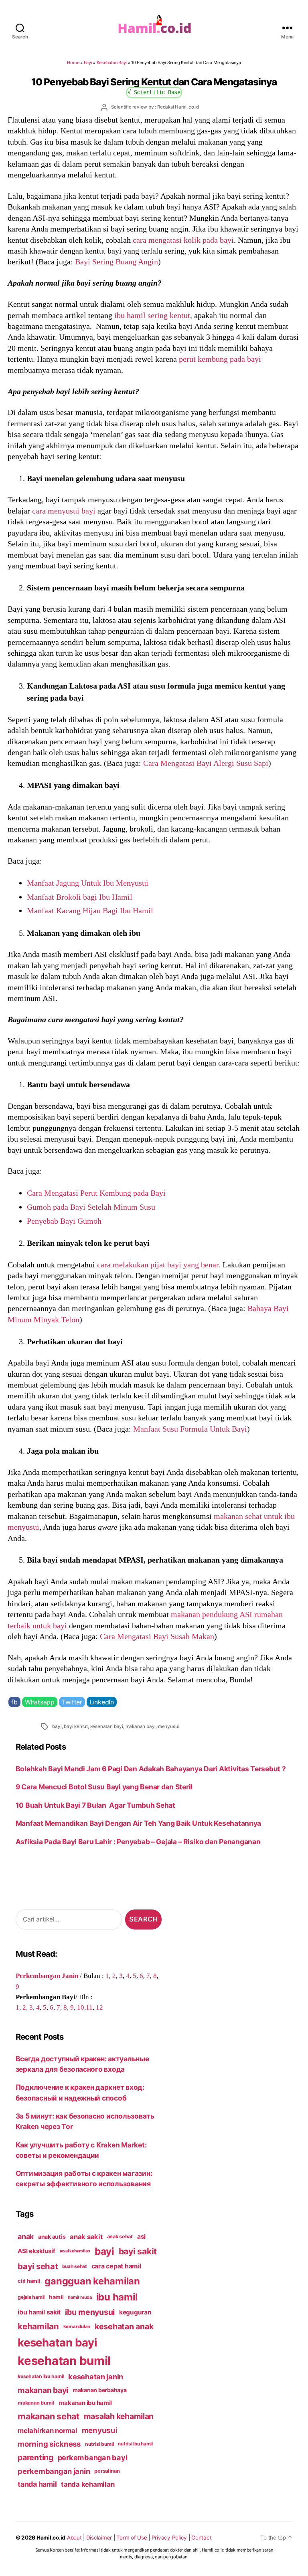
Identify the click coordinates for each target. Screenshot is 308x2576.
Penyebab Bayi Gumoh (64, 1221)
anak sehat (120, 2237)
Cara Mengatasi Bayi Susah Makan (157, 1636)
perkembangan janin (54, 2471)
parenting (35, 2457)
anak (26, 2237)
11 (89, 2007)
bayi (57, 1726)
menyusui (168, 1726)
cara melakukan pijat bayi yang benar (158, 1265)
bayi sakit (138, 2251)
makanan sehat (49, 2416)
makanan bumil (36, 2403)
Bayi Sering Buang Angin (117, 262)
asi (141, 2237)
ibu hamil (117, 2297)
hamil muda (80, 2297)
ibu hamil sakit (39, 2312)
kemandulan (77, 2326)
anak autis (52, 2237)
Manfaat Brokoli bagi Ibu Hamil (80, 897)
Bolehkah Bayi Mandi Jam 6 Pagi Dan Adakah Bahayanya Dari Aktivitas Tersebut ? (151, 1769)
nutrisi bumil (99, 2444)
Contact (201, 2538)
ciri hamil (29, 2281)
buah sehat (74, 2266)
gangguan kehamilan (92, 2281)
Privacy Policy (169, 2538)
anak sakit (86, 2237)
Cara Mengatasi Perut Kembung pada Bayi (96, 1193)
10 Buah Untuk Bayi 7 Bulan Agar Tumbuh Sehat (95, 1805)
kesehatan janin (96, 2377)
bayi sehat (38, 2266)
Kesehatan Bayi (112, 62)
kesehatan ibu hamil (41, 2376)
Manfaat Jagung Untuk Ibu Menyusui (88, 883)
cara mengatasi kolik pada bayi (183, 240)
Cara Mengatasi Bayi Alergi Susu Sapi (206, 763)
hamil (56, 2297)
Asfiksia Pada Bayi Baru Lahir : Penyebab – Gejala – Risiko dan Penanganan (138, 1842)
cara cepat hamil (116, 2266)
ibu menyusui (90, 2312)
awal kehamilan (75, 2251)
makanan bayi (141, 1726)
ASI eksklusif (36, 2251)
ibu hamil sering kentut (152, 315)
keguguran (135, 2312)
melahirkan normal (48, 2431)
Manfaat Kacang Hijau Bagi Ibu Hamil (90, 910)
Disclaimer (99, 2538)
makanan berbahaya (100, 2390)
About (74, 2538)
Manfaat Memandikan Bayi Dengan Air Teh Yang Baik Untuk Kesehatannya (139, 1823)
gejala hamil (31, 2297)
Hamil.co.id (51, 2538)
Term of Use (132, 2538)
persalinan (107, 2471)
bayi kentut (76, 1726)
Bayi (88, 62)
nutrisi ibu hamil (135, 2444)
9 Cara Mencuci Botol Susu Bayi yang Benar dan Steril (104, 1787)
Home (73, 62)
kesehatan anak (124, 2326)
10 (81, 2007)
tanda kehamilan (88, 2484)
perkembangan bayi (93, 2457)
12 (99, 2007)
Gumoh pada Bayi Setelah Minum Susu (91, 1207)
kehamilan (38, 2326)
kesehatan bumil (64, 2361)
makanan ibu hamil (86, 2403)
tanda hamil (37, 2484)
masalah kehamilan (119, 2416)
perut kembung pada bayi (220, 359)
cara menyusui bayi (64, 511)
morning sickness (49, 2444)
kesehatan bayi (107, 1726)
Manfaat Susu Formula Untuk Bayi (190, 1429)
